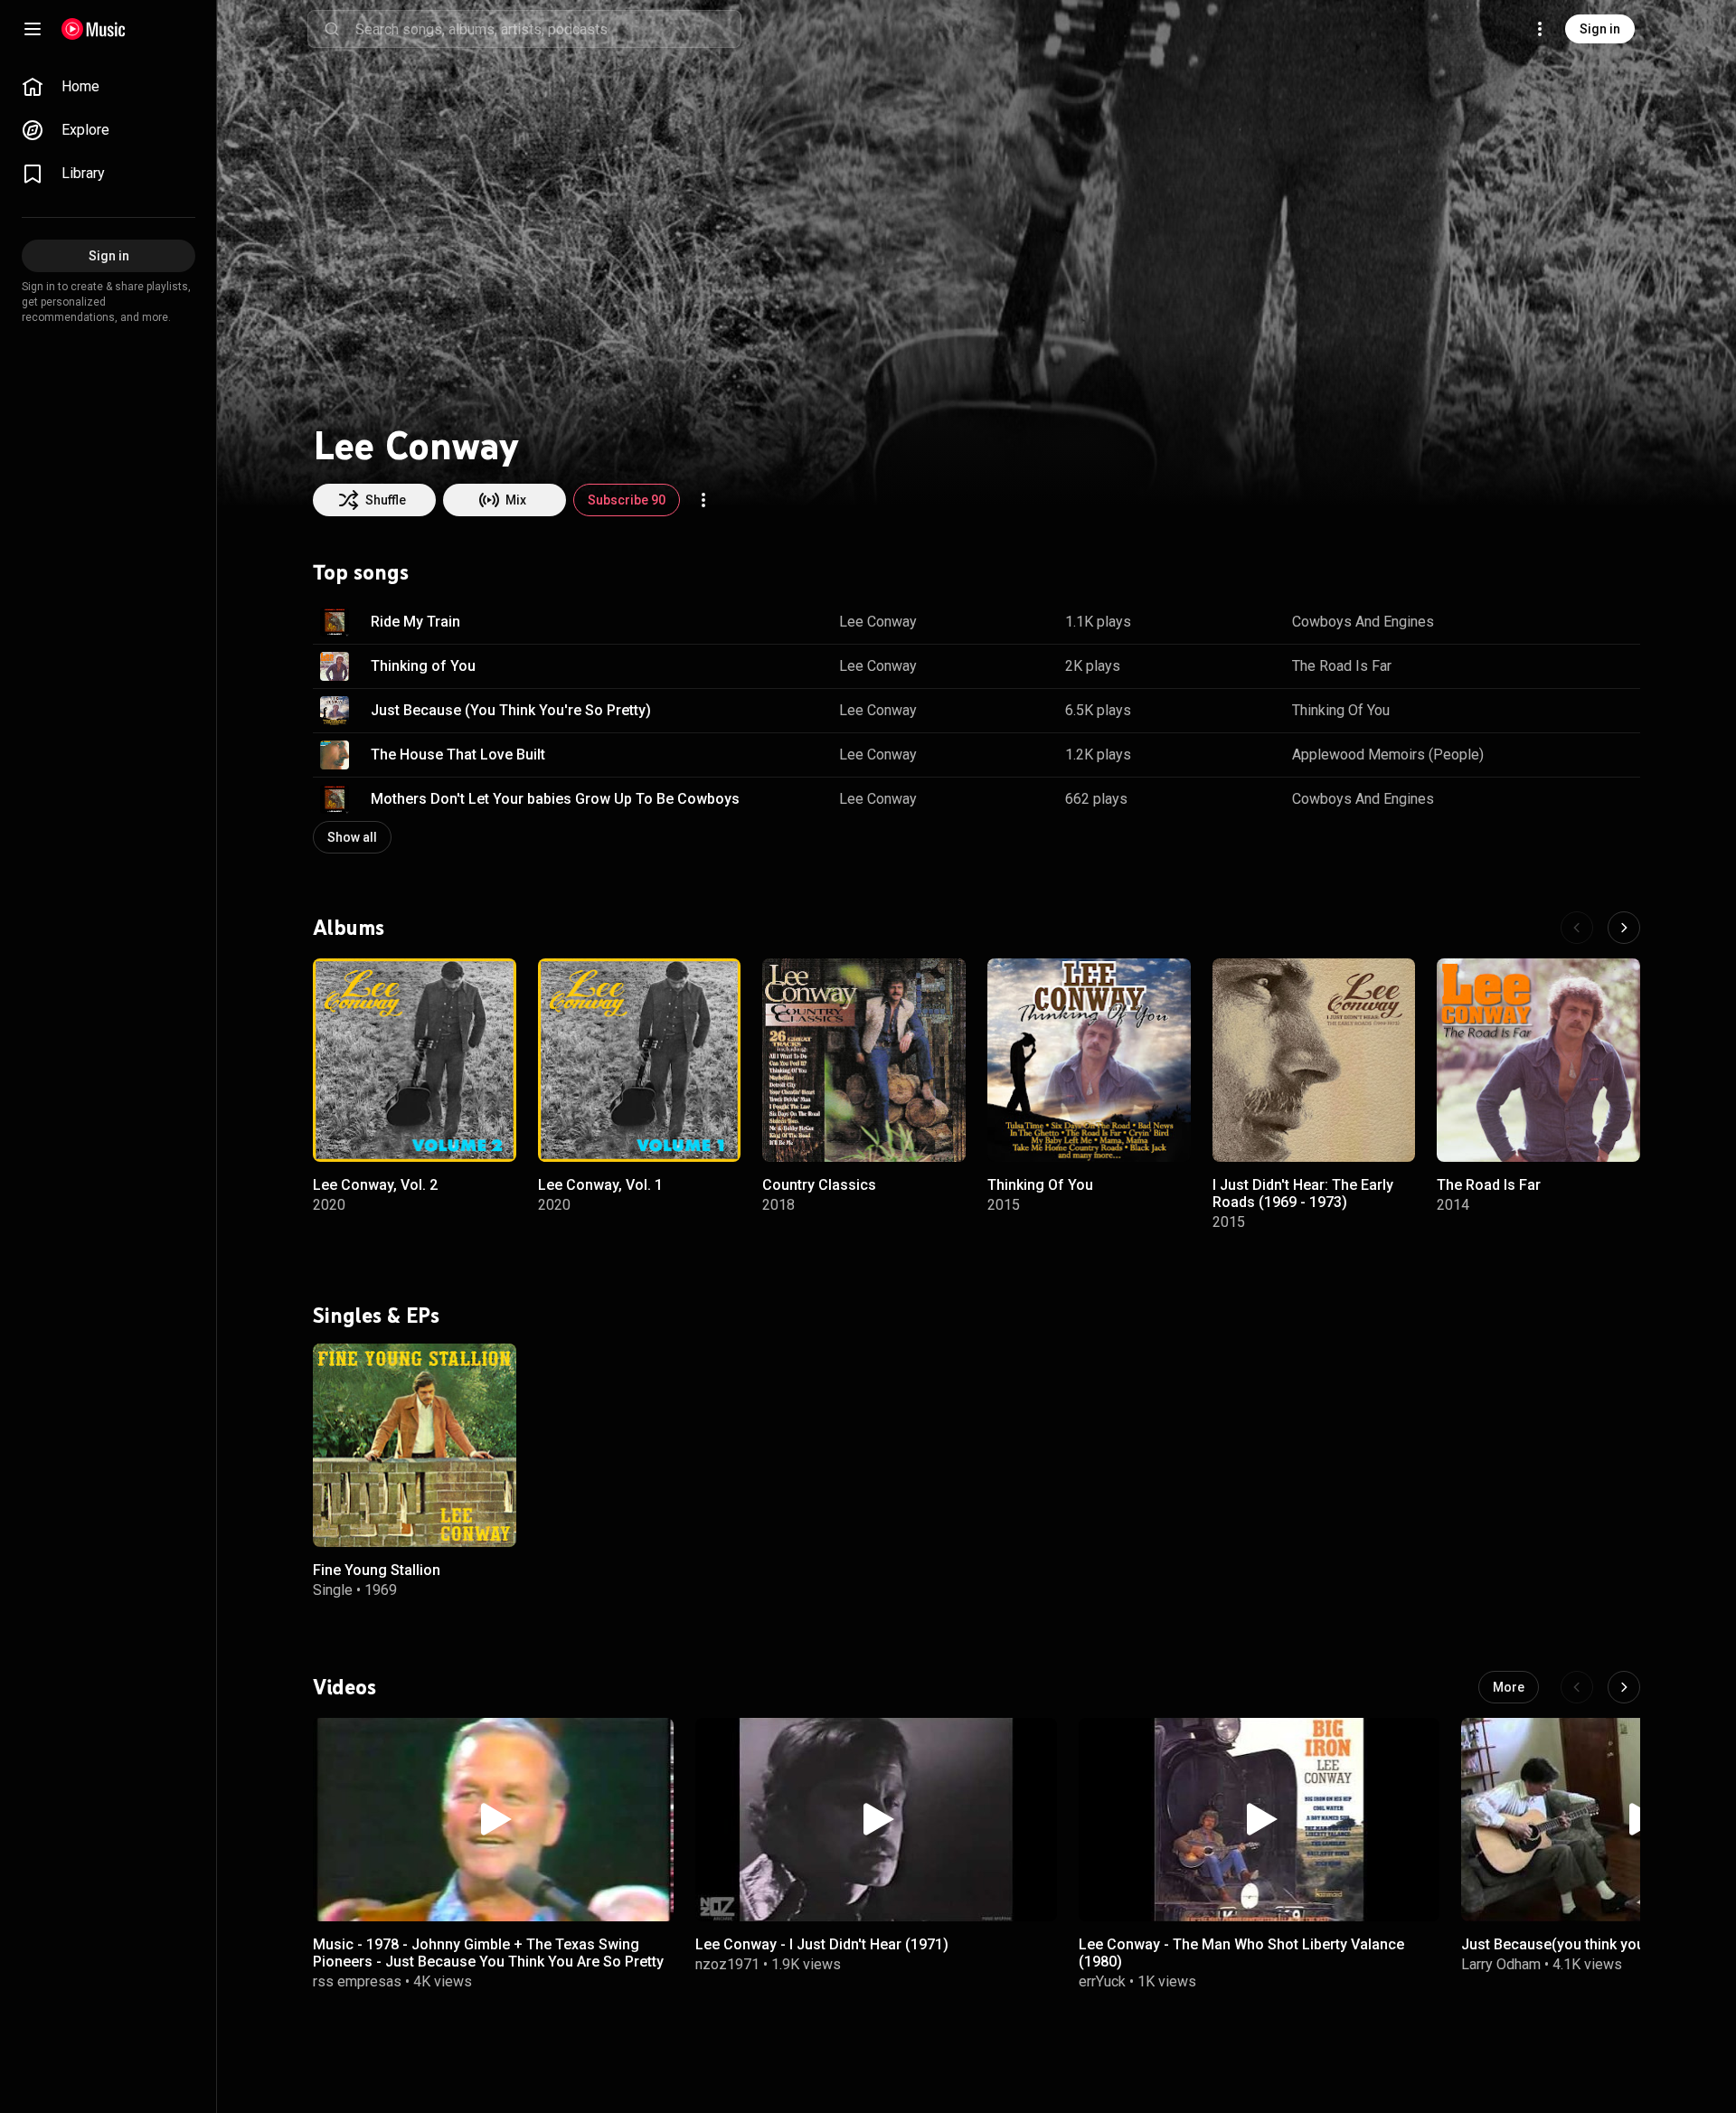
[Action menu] (703, 500)
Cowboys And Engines (1363, 622)
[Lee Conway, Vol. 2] (415, 1060)
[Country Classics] (864, 1060)
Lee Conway (878, 622)
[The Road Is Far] (1538, 1060)
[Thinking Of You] (1089, 1060)
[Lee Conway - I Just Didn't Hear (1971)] (876, 1820)
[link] (108, 87)
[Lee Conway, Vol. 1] (640, 1060)
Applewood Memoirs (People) (1388, 755)
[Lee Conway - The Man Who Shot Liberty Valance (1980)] (1259, 1820)
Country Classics (819, 1184)
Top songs (361, 572)
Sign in (1600, 29)
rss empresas (357, 1981)
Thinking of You (423, 666)
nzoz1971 (727, 1964)
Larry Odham (1501, 1964)
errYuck (1102, 1981)
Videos (344, 1686)
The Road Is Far (1342, 666)
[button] (335, 622)
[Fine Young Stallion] (415, 1445)
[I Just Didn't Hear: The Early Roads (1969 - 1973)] (1314, 1060)
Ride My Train (415, 622)
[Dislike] (1570, 622)
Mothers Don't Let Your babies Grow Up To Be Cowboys (555, 799)
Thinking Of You (1341, 710)
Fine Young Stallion (377, 1569)
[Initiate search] (332, 29)
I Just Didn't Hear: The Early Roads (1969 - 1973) (1303, 1193)
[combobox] (548, 29)
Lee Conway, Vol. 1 (600, 1184)
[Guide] (33, 29)
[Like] (1535, 622)
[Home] (94, 29)
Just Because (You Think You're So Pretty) (511, 710)
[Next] (1624, 928)
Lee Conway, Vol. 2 (375, 1184)
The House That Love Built (458, 755)
